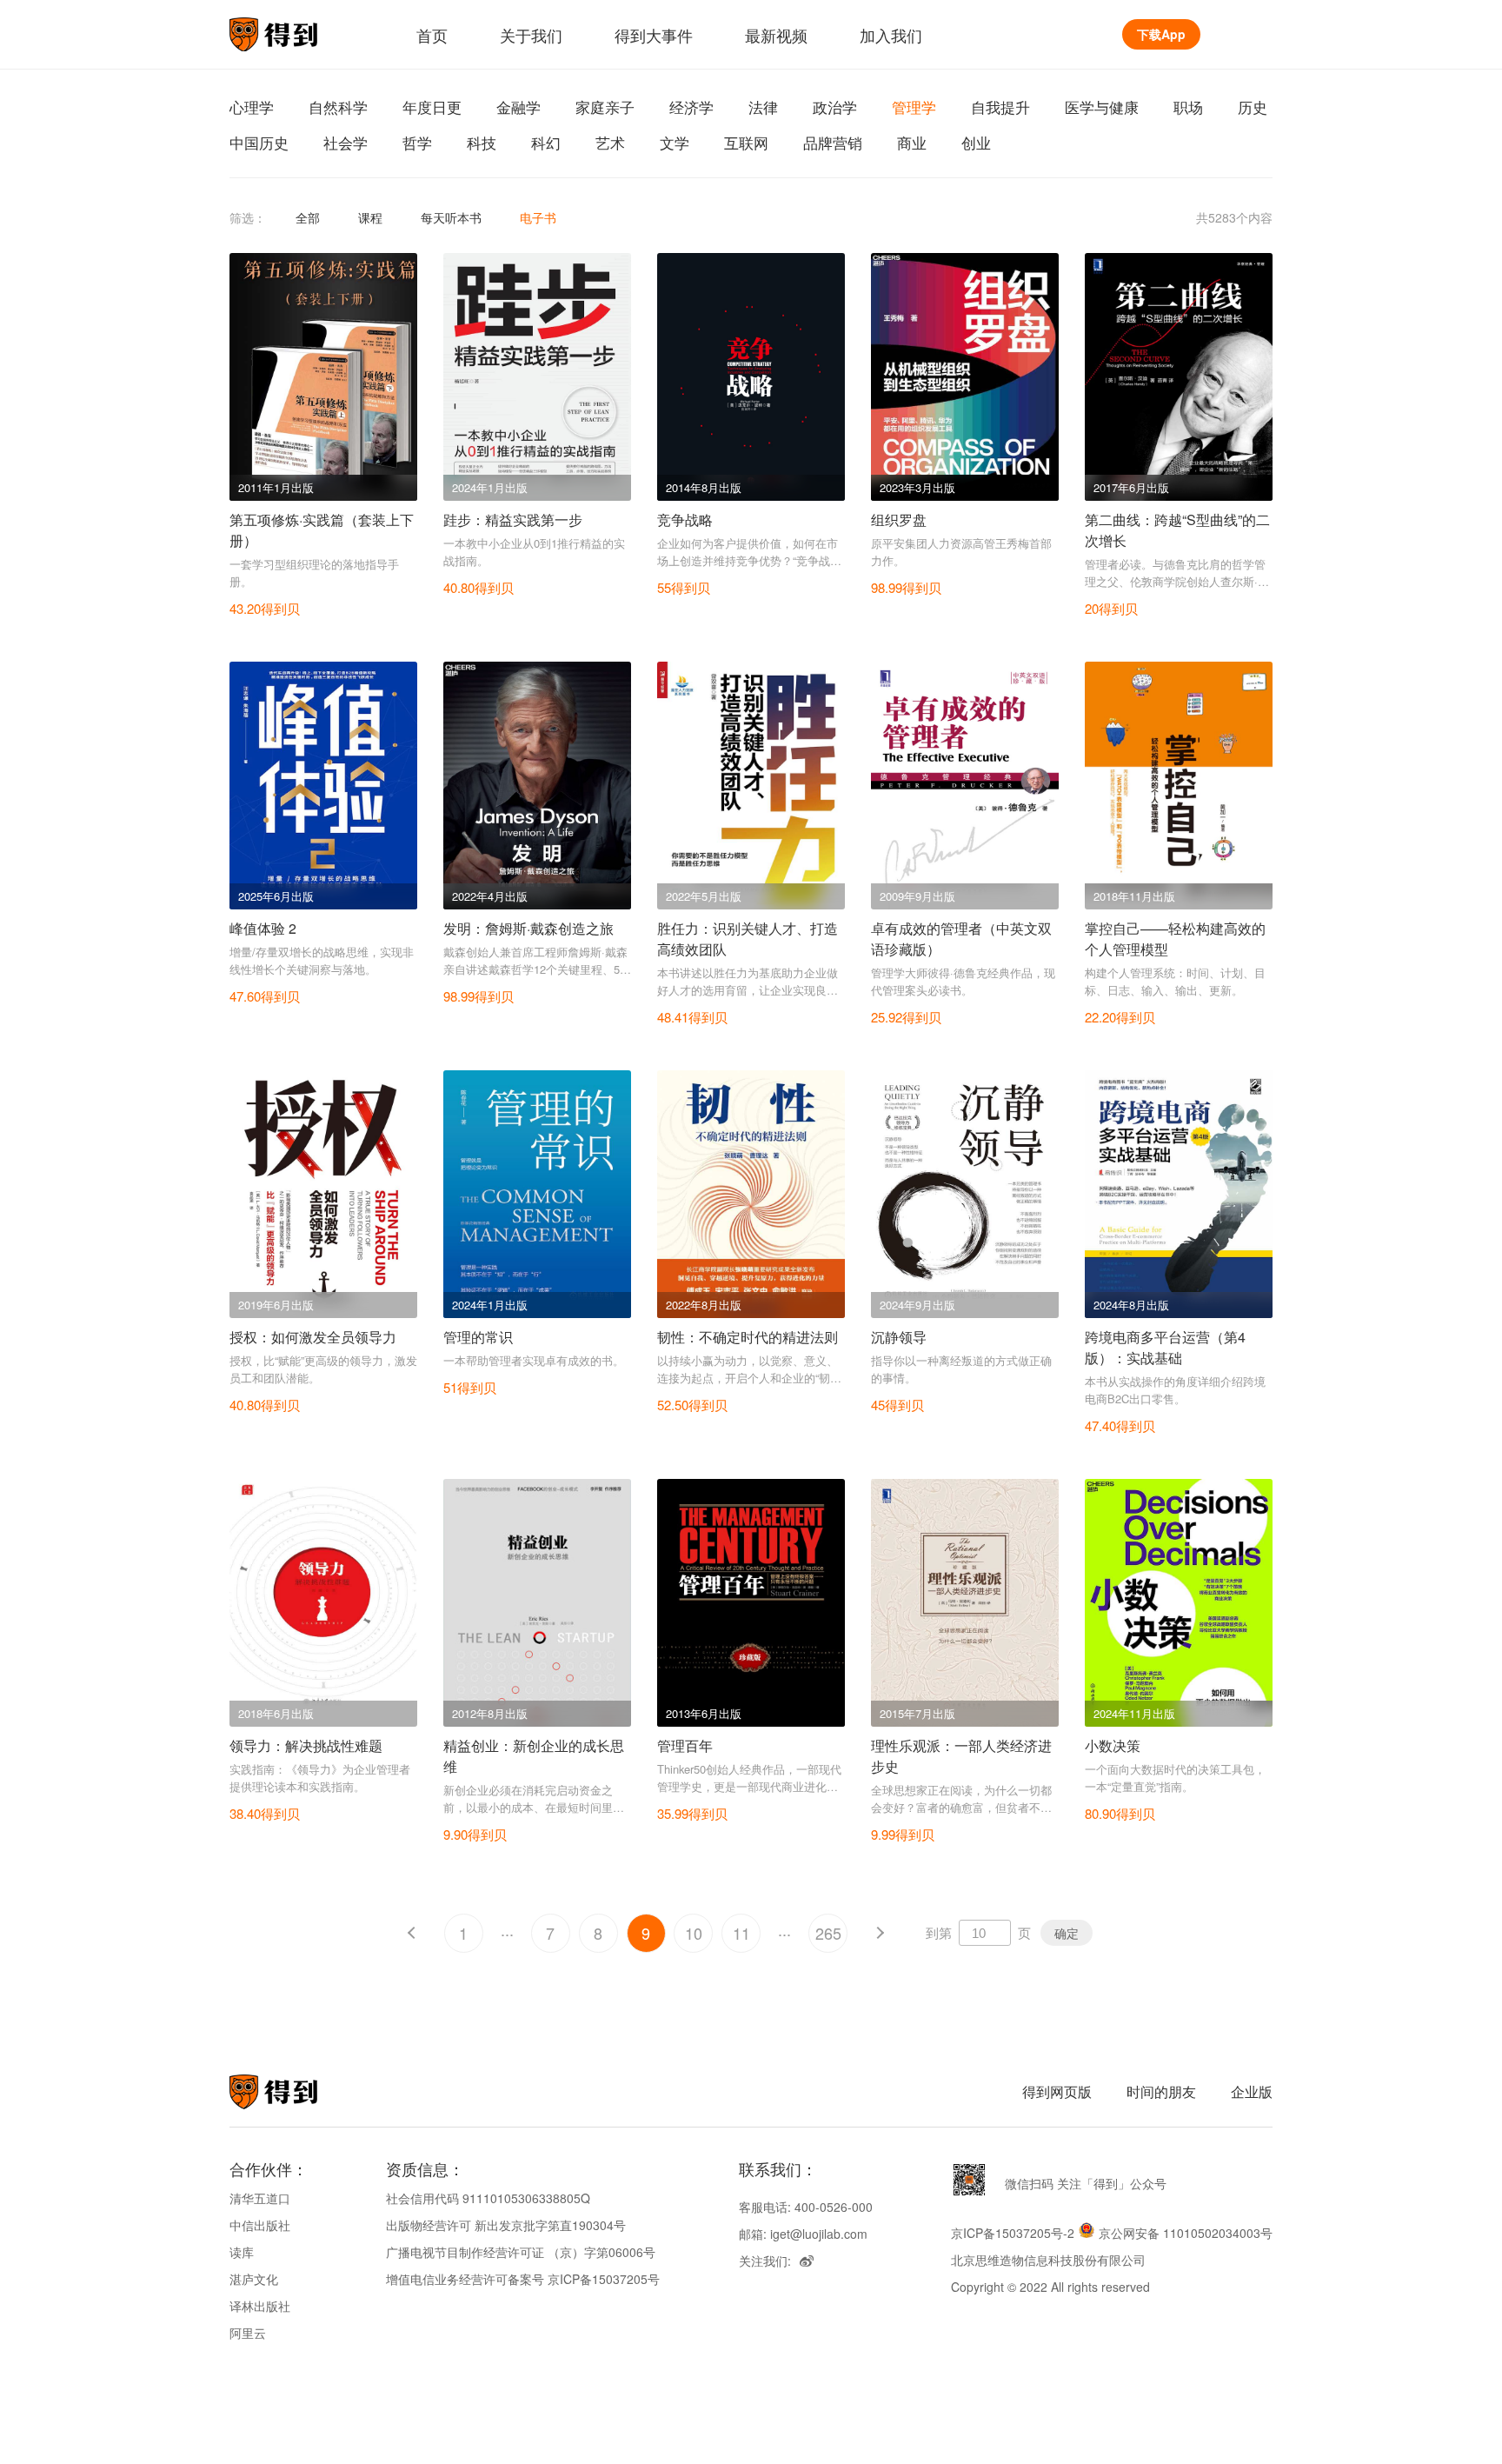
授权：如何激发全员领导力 (313, 1337)
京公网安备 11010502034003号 (1186, 2233)
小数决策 (1113, 1745)
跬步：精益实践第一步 (513, 519)
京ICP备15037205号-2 (1013, 2233)
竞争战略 (685, 519)
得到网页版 (1057, 2091)
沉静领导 (899, 1337)
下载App (1161, 34)
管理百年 (685, 1745)
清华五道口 (260, 2198)
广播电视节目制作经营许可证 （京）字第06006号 (521, 2252)
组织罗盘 (899, 519)
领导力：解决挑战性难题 (306, 1745)
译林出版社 (260, 2306)
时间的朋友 (1161, 2091)
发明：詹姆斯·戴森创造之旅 (528, 928)
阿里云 (248, 2333)
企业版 (1252, 2091)
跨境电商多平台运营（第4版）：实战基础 (1165, 1347)
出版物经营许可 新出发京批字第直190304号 (506, 2225)
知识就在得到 (297, 2092)
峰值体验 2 (263, 928)
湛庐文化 (254, 2279)
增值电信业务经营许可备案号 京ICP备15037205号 (523, 2279)
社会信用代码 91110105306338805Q (488, 2198)
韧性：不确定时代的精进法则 (748, 1337)
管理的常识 (478, 1337)
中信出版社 (260, 2225)
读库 (242, 2252)
